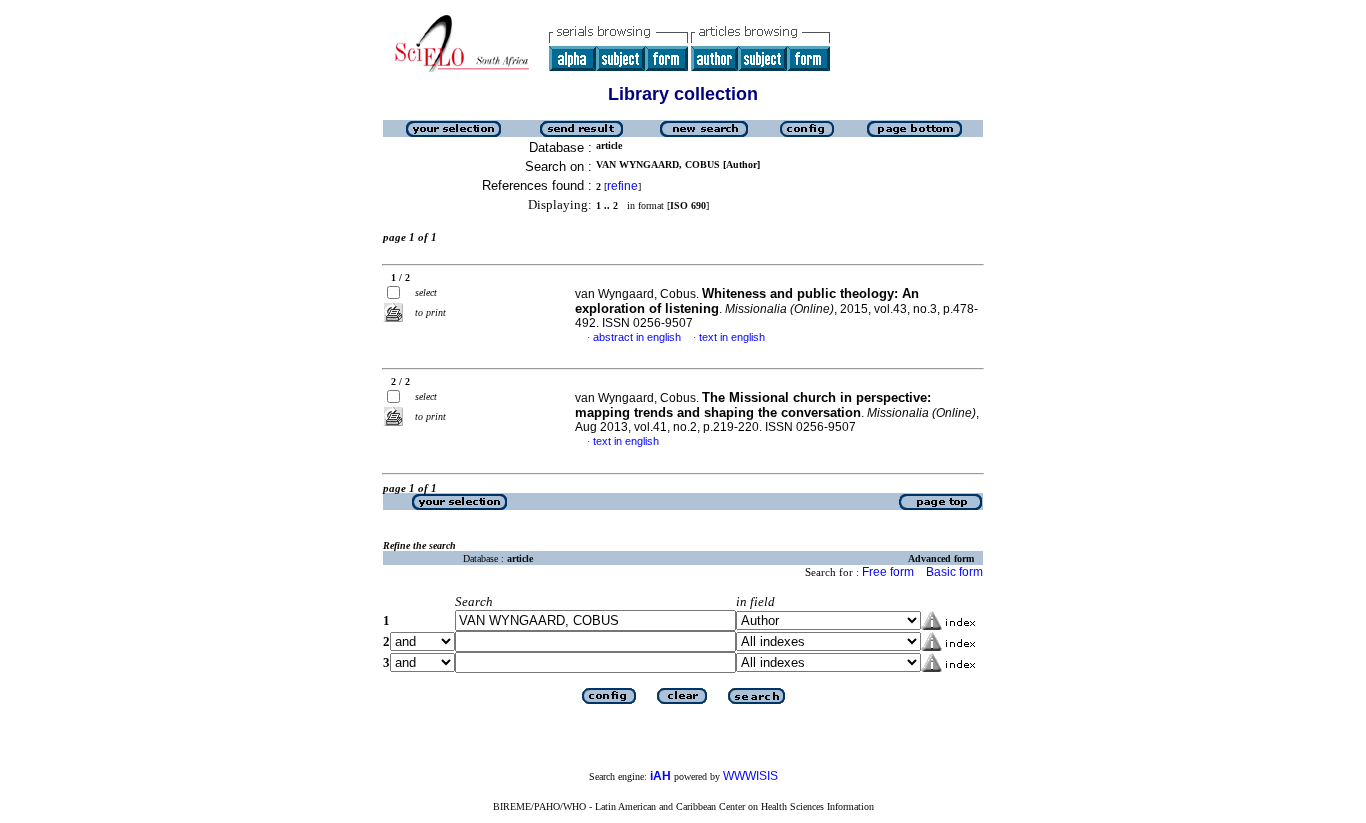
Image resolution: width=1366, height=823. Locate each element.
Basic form (954, 572)
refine (622, 186)
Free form (888, 572)
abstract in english (637, 337)
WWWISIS (750, 776)
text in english (732, 337)
